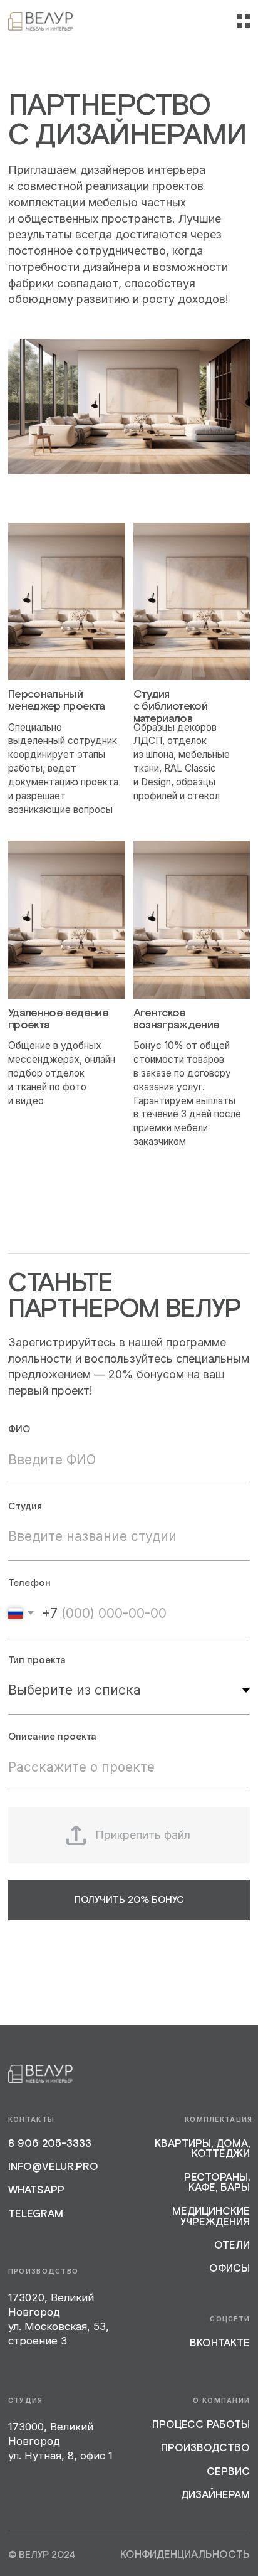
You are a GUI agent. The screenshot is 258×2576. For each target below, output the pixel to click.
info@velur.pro (53, 2167)
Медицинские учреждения (211, 2217)
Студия (25, 1506)
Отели (232, 2246)
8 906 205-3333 (50, 2144)
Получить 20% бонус (129, 1900)
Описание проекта (52, 1737)
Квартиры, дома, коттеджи (202, 2149)
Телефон (29, 1583)
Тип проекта (37, 1660)
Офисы (230, 2269)
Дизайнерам (215, 2495)
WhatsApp (36, 2190)
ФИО (19, 1429)
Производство (205, 2448)
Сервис (228, 2472)
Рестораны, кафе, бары (217, 2183)
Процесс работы (201, 2425)
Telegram (36, 2214)
